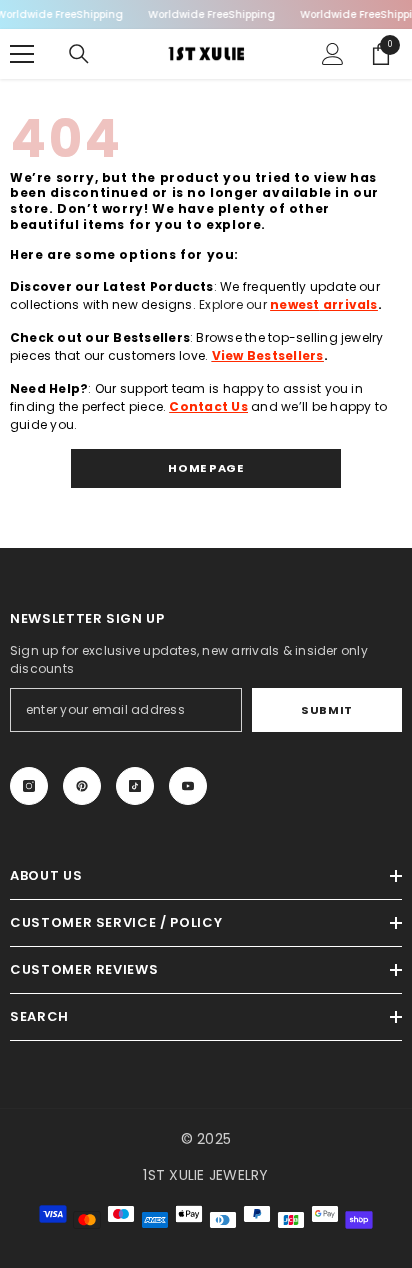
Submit (326, 710)
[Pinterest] (82, 786)
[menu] (22, 54)
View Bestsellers (268, 355)
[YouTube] (188, 786)
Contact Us (208, 406)
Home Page (205, 468)
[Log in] (333, 54)
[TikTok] (135, 786)
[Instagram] (29, 786)
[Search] (79, 54)
